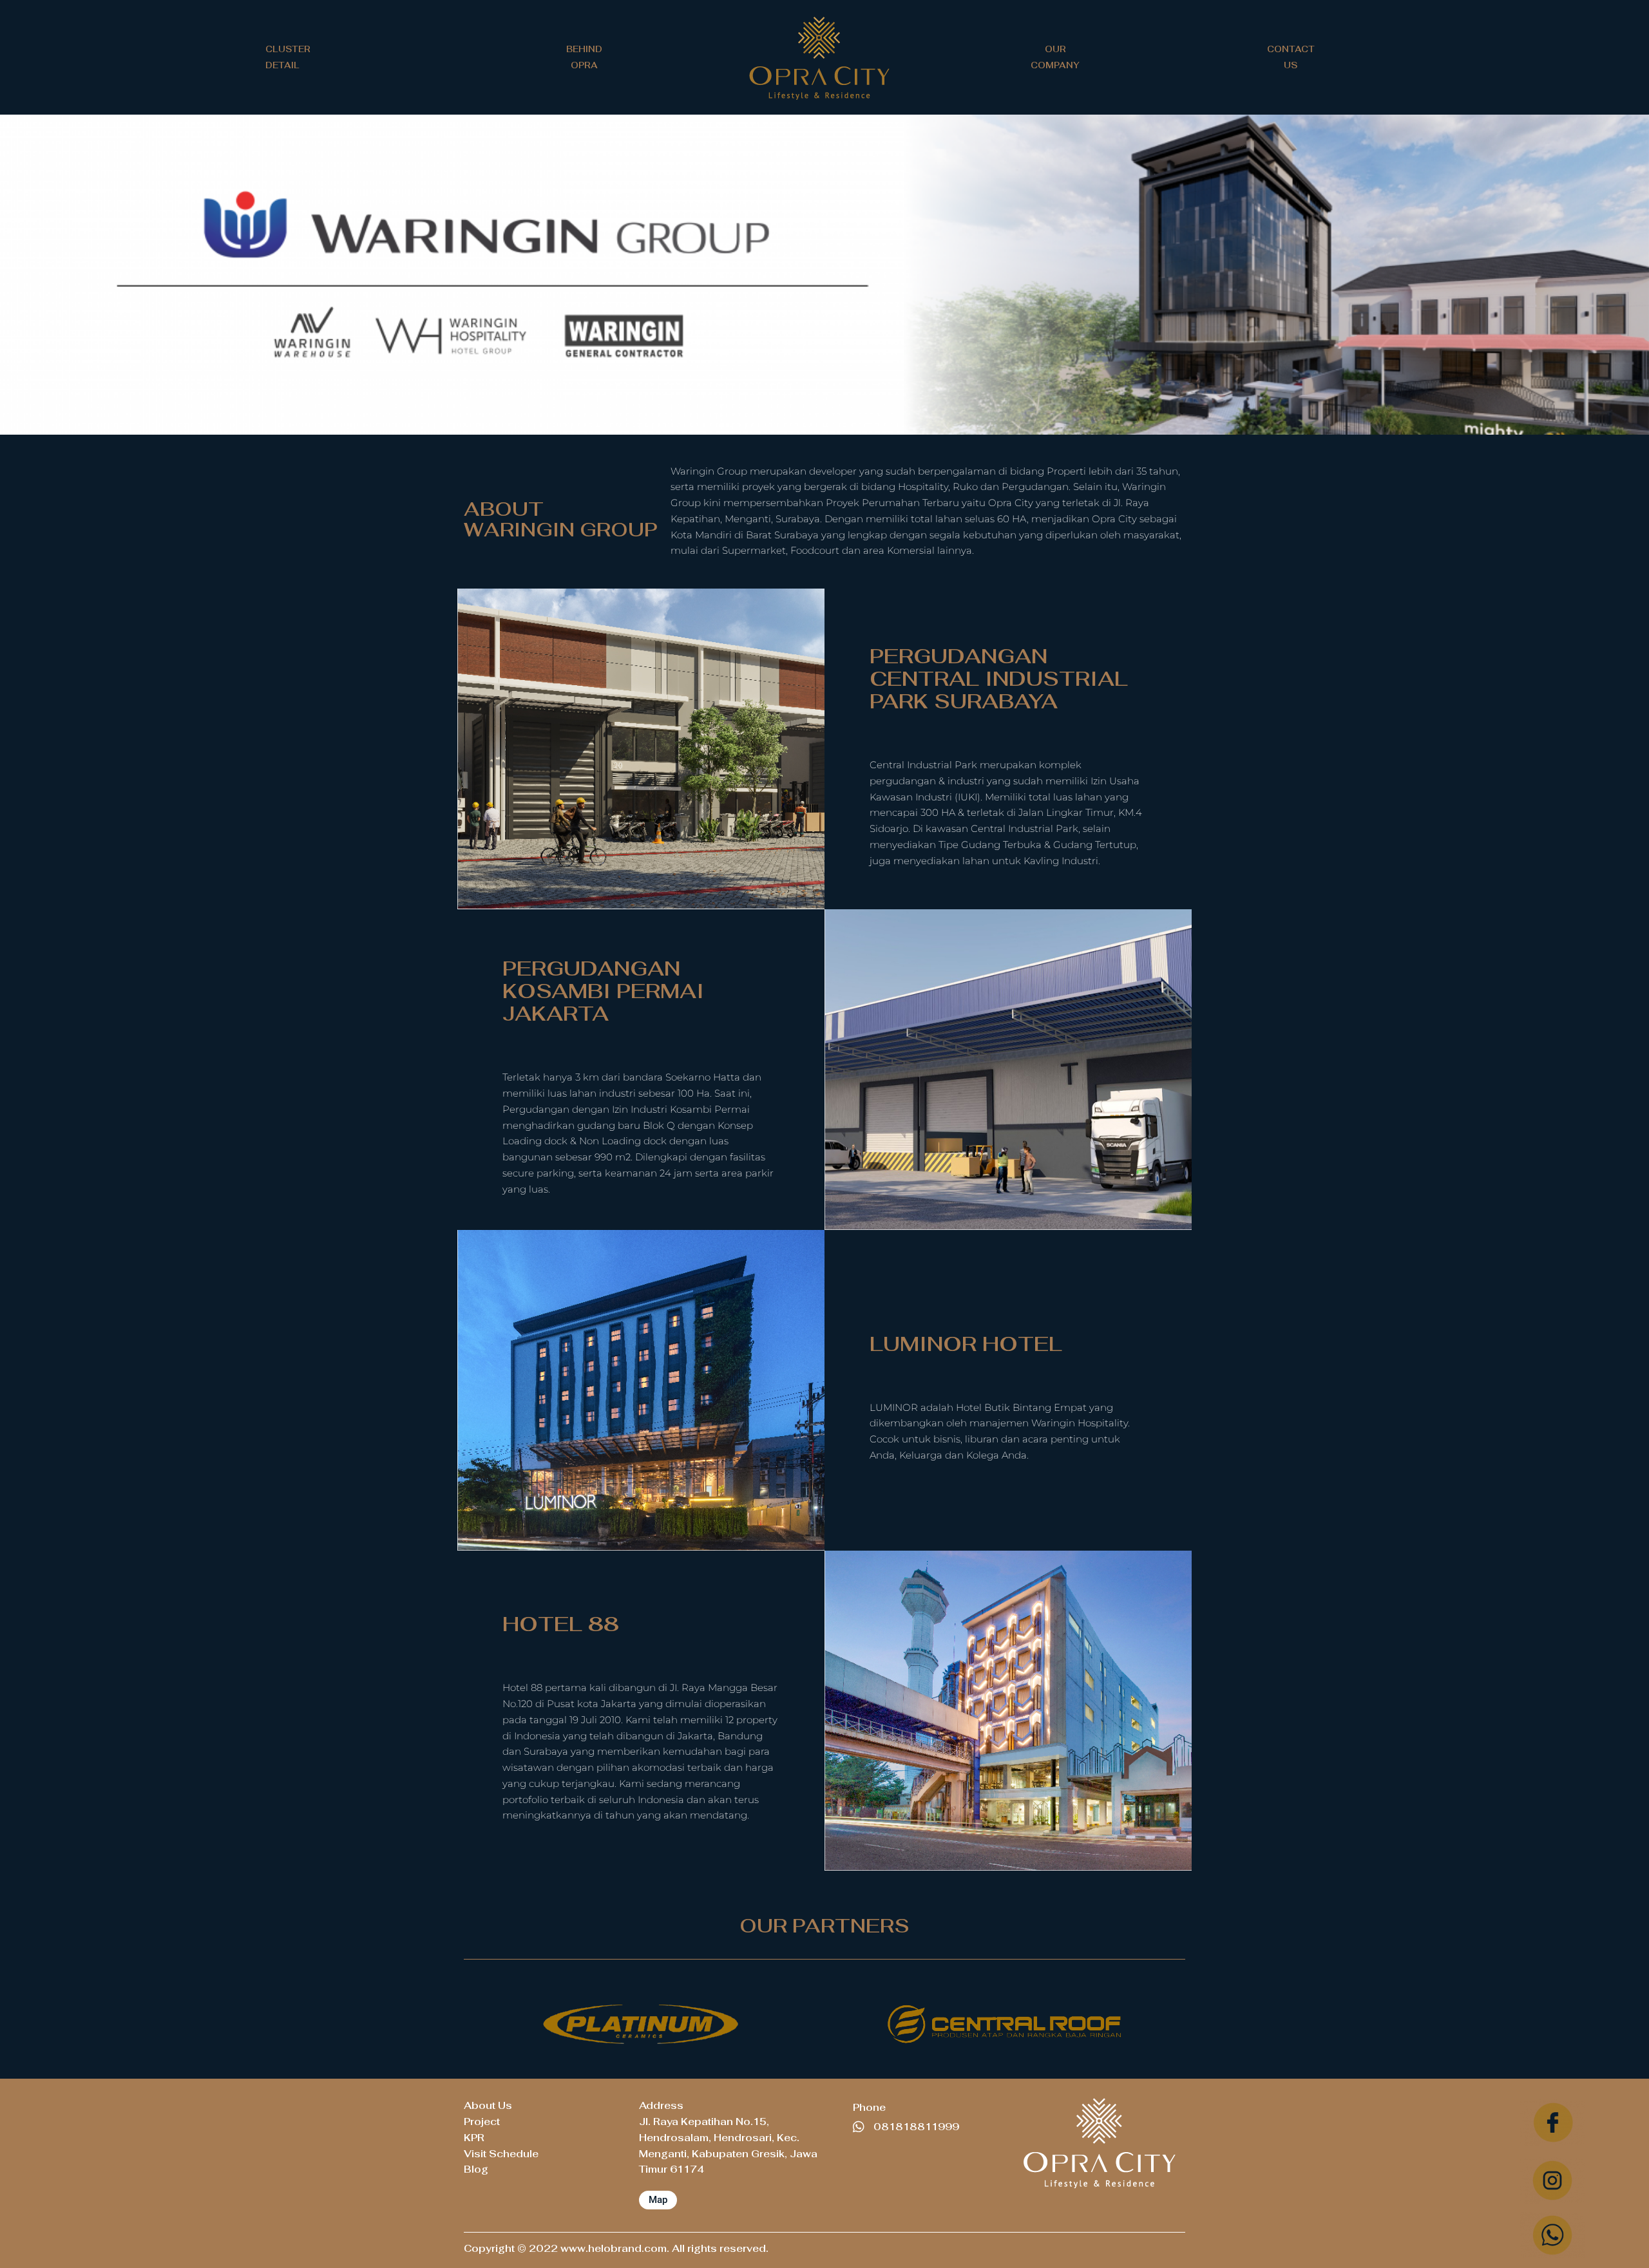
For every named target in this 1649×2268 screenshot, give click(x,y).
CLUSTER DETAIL (288, 57)
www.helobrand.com (614, 2248)
